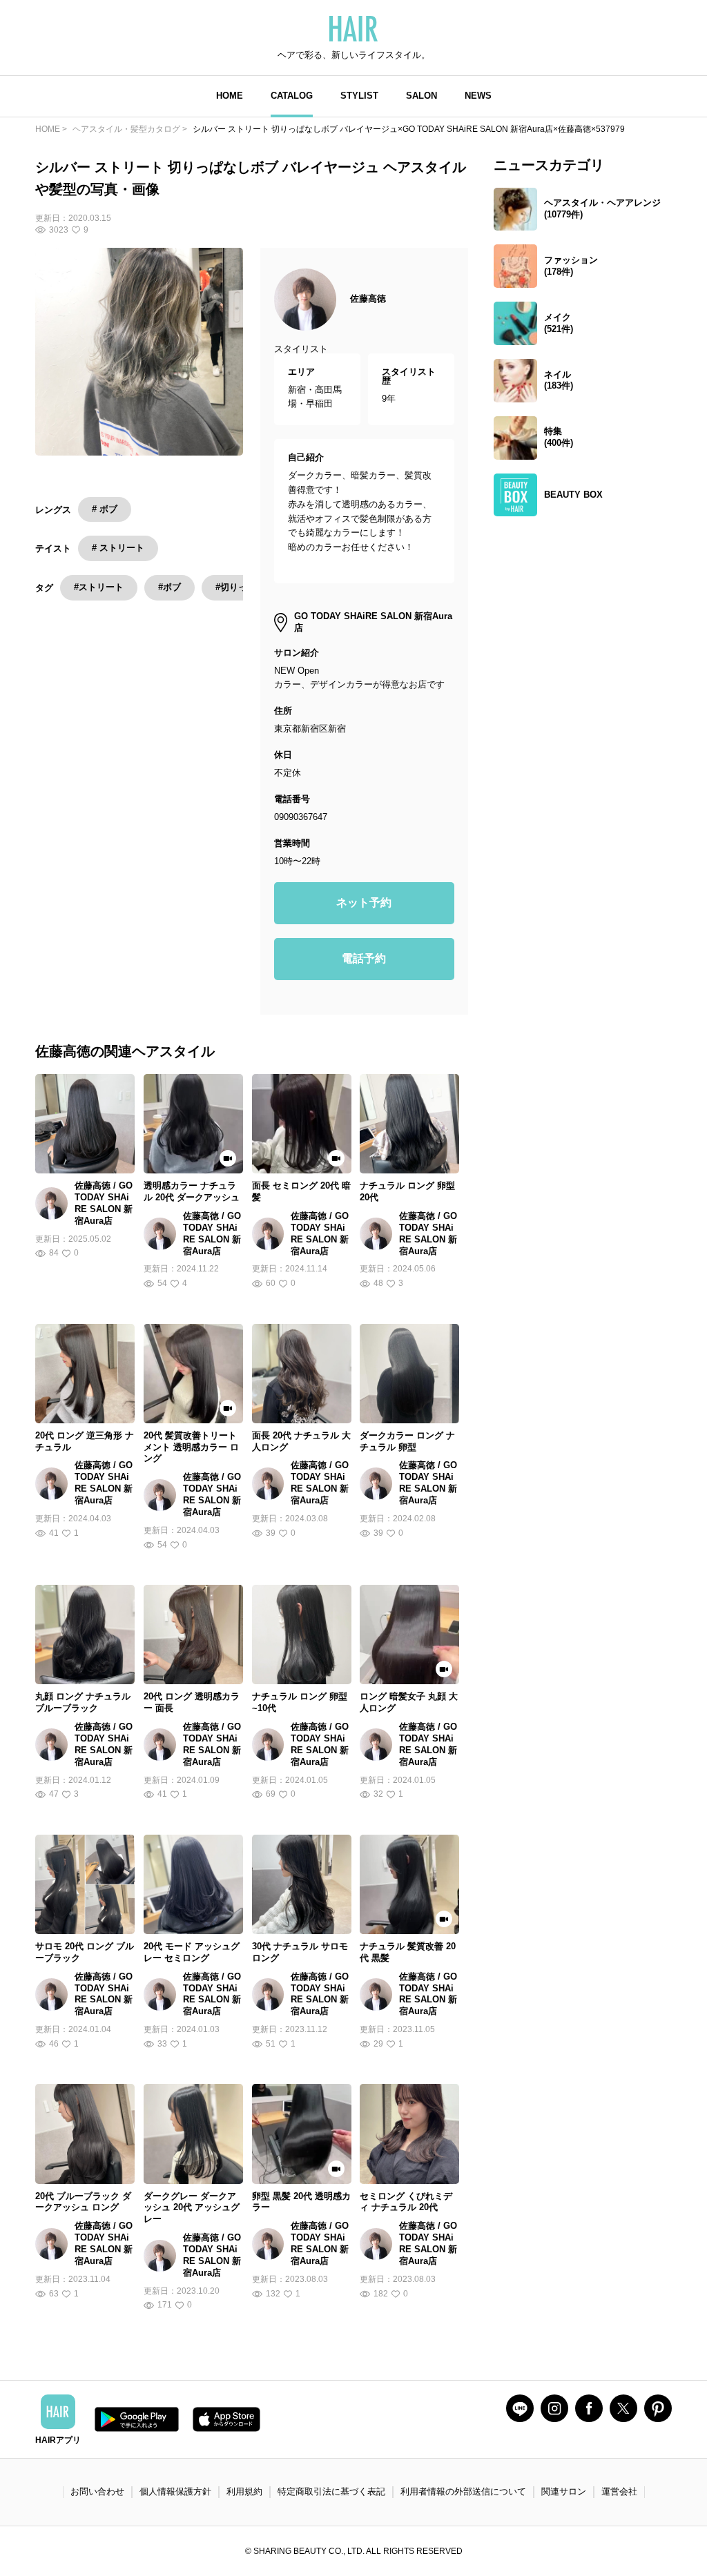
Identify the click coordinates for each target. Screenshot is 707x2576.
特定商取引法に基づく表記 (331, 2491)
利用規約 (244, 2491)
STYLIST (359, 96)
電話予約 (364, 958)
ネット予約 (364, 902)
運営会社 (619, 2491)
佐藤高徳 (368, 299)
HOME (230, 96)
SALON (422, 96)
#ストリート (99, 587)
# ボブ (105, 509)
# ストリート (118, 548)
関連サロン (564, 2491)
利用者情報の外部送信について (463, 2491)
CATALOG (292, 96)
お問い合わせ (97, 2491)
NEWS (478, 96)
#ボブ (170, 587)
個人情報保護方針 (175, 2491)
